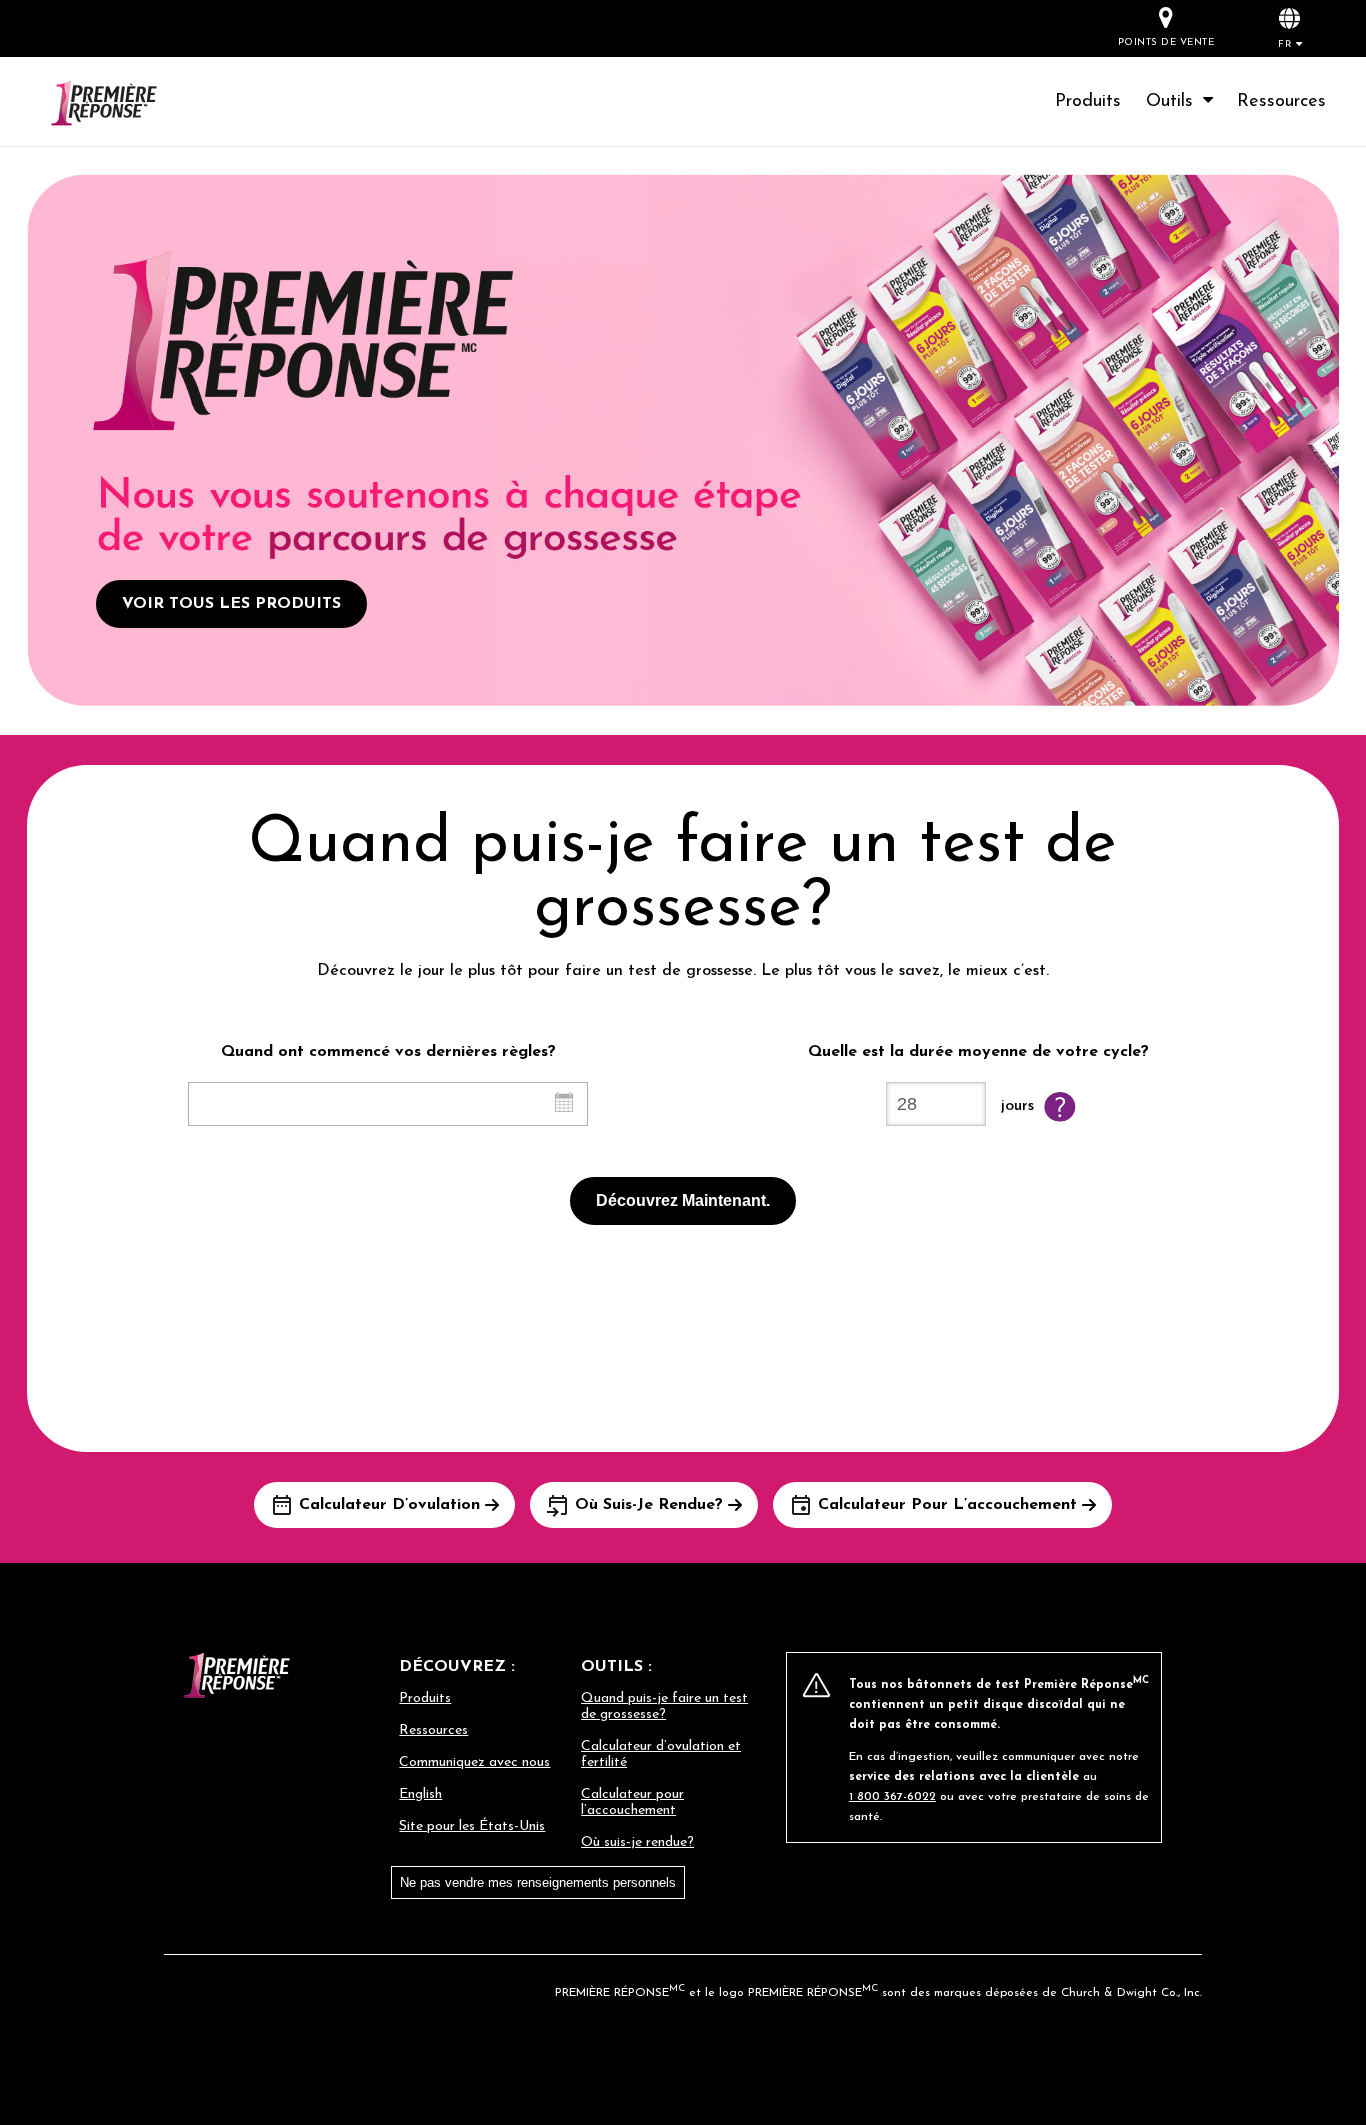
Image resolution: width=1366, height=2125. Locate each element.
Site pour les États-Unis (472, 1826)
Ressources (1281, 102)
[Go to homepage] (127, 105)
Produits (1088, 102)
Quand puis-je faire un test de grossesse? (664, 1706)
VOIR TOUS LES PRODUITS (231, 604)
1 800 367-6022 (892, 1797)
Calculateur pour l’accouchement (632, 1802)
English (420, 1794)
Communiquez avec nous (474, 1762)
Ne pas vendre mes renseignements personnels (538, 1882)
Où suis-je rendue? (637, 1842)
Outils (1175, 102)
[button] (1290, 27)
